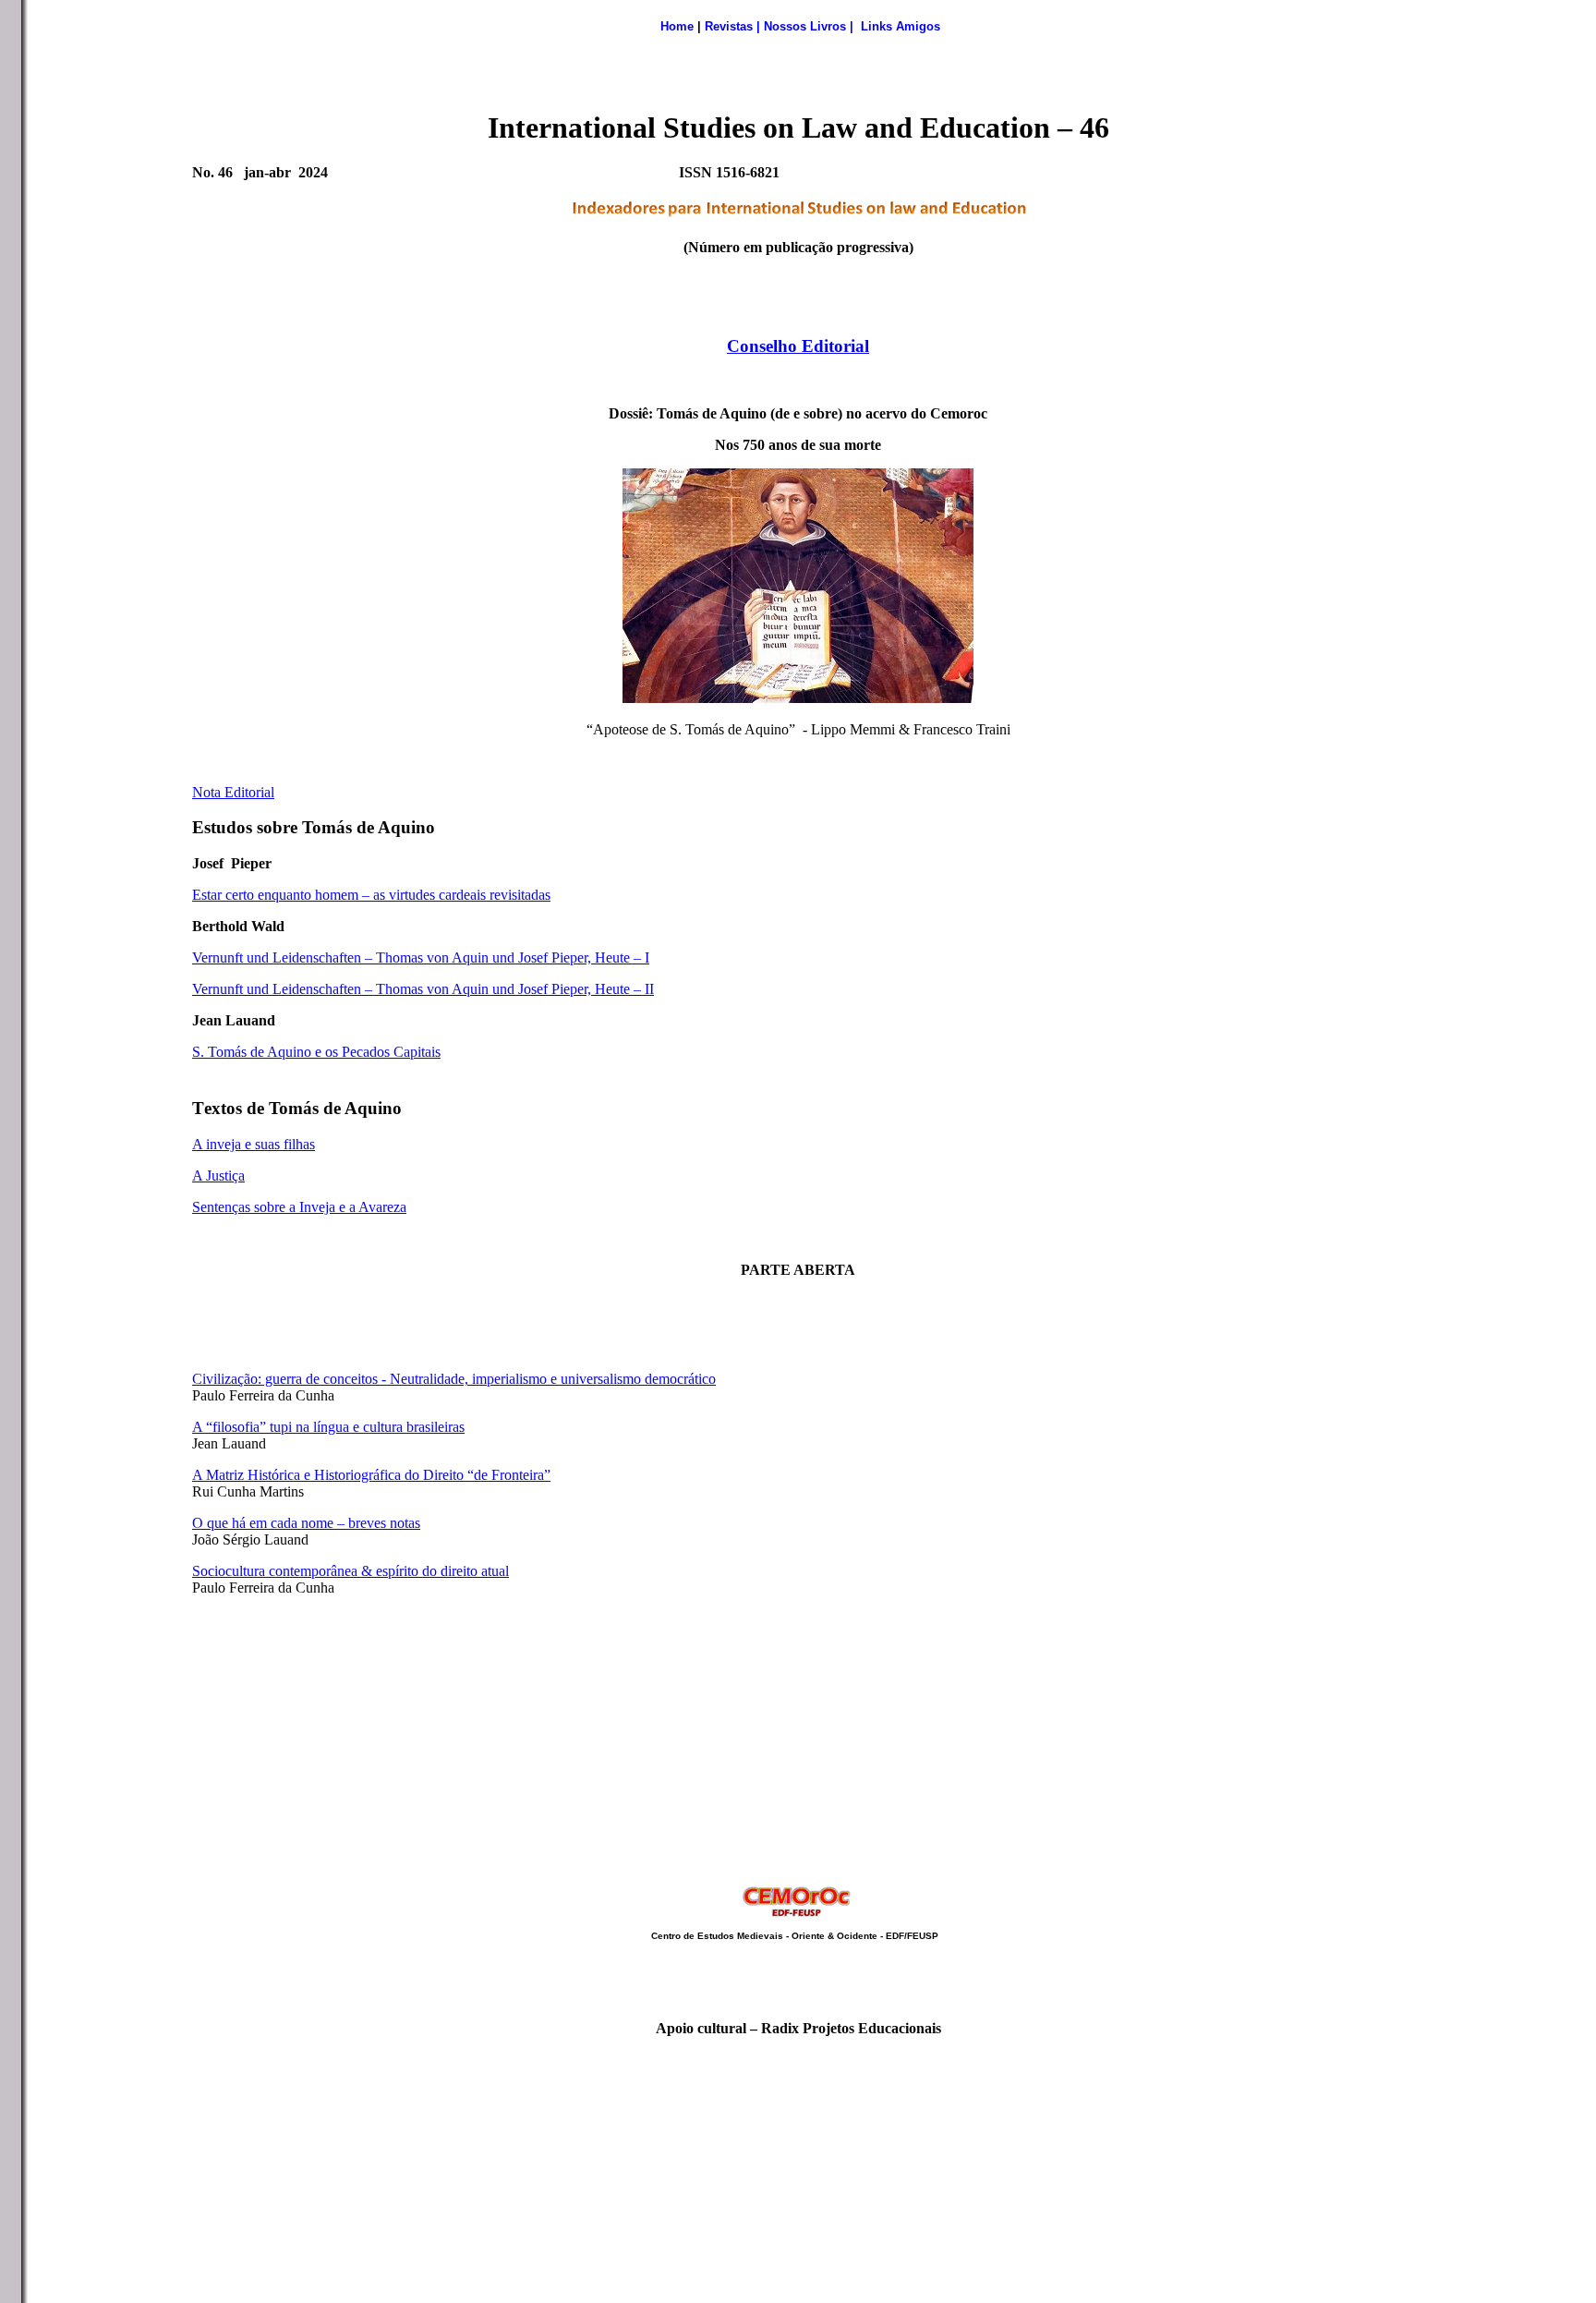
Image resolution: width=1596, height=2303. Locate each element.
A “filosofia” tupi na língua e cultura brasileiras (328, 1427)
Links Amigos (901, 26)
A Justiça (218, 1176)
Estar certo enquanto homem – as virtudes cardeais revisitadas (371, 895)
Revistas (729, 26)
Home (677, 26)
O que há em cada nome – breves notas (306, 1523)
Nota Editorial (233, 792)
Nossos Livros (805, 26)
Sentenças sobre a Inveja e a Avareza (299, 1207)
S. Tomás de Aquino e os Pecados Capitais (316, 1052)
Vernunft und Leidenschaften (277, 958)
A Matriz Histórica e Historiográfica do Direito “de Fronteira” (371, 1475)
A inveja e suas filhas (254, 1144)
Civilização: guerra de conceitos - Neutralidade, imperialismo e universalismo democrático (454, 1379)
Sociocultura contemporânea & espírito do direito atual (351, 1571)
